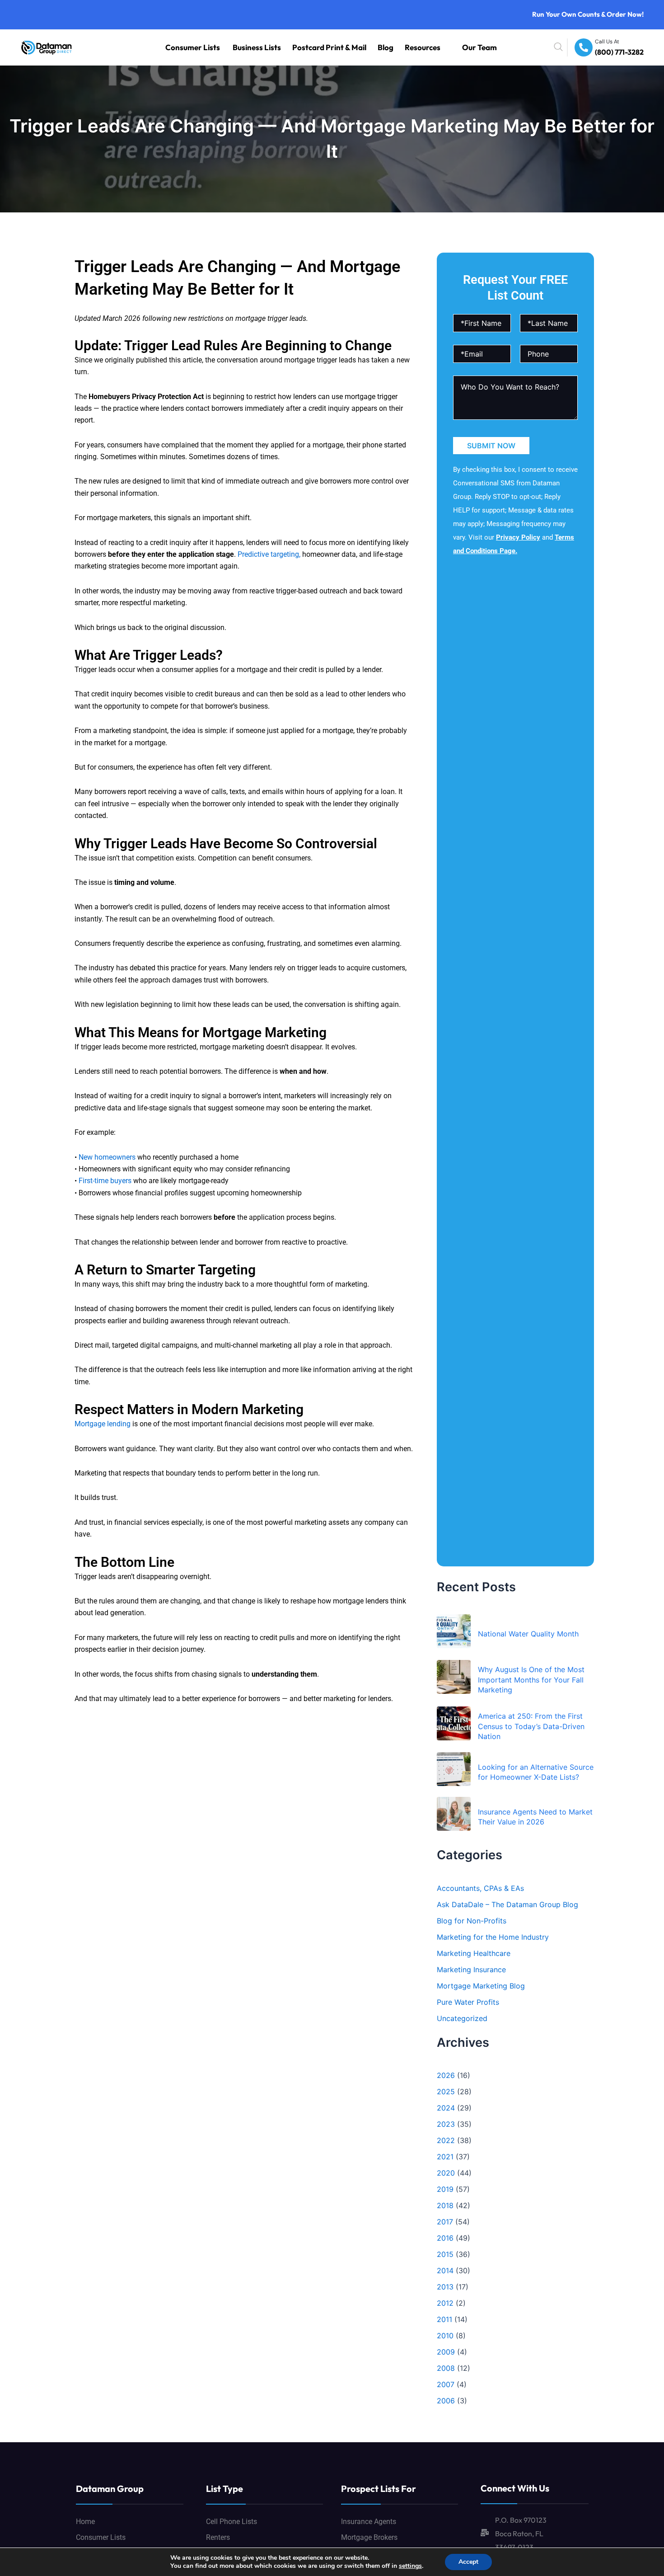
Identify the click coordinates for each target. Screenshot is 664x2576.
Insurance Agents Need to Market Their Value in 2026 (535, 1817)
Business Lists (309, 47)
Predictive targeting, (269, 554)
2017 (445, 2222)
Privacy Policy (518, 537)
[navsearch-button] (579, 47)
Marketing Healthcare (474, 1953)
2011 (444, 2319)
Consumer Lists (260, 47)
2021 (445, 2157)
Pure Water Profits (468, 2002)
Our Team (485, 47)
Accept (468, 2562)
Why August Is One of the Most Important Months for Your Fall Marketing (531, 1680)
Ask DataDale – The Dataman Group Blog (507, 1904)
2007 (446, 2384)
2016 (445, 2238)
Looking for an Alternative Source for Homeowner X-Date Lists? (536, 1772)
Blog (408, 47)
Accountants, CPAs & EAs (480, 1888)
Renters (218, 2537)
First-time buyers (105, 1181)
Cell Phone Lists (231, 2522)
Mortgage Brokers (369, 2537)
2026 (446, 2075)
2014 (445, 2270)
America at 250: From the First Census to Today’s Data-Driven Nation (531, 1726)
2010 (445, 2336)
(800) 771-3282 (625, 53)
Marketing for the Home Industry (493, 1937)
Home (85, 2522)
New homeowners (107, 1157)
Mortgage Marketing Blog (481, 1986)
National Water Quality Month (528, 1634)
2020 (446, 2173)
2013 (445, 2287)
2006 (446, 2401)
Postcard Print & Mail (365, 47)
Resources (438, 47)
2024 (446, 2108)
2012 (445, 2303)
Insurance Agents (369, 2522)
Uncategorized (462, 2018)
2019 (445, 2189)
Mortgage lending (103, 1424)
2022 (446, 2140)
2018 (445, 2205)
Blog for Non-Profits (472, 1921)
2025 (446, 2092)
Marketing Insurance (471, 1970)
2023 (446, 2124)
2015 (445, 2254)
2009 (446, 2352)
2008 (446, 2368)
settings (410, 2566)
